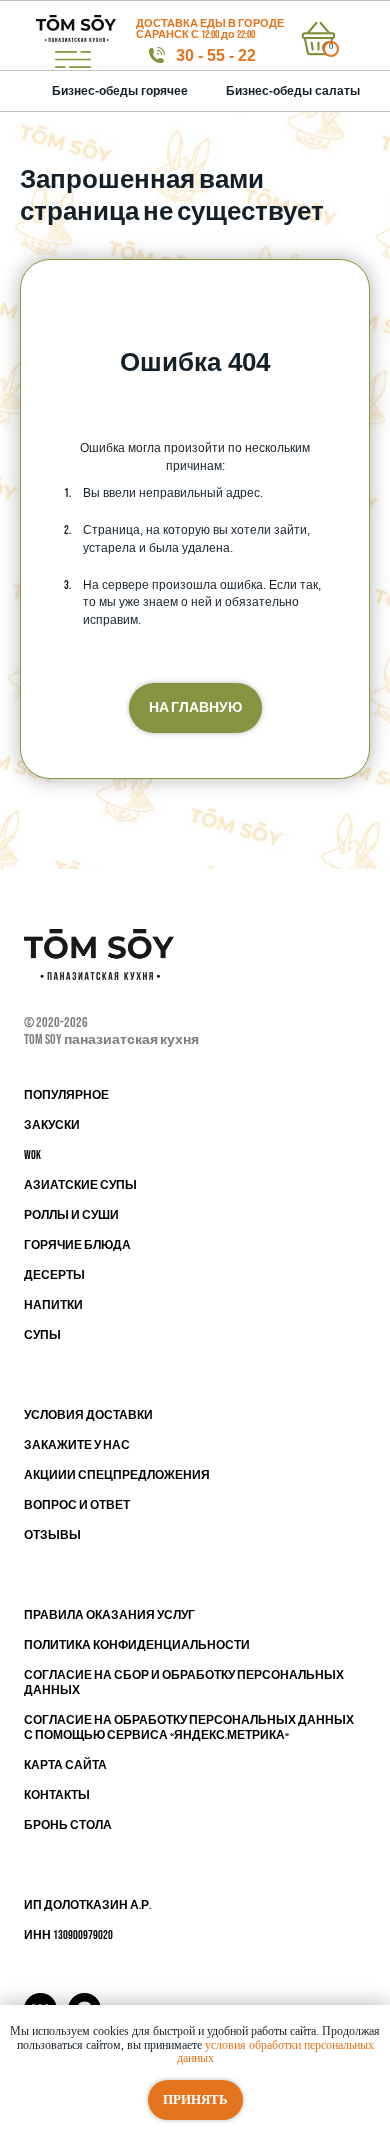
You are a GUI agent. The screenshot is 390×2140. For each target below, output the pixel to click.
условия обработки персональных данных (275, 2051)
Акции (45, 1475)
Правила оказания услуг (109, 1615)
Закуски (52, 1125)
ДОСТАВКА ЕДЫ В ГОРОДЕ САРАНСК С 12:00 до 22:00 (210, 29)
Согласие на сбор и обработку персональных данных (184, 1683)
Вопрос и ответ (77, 1505)
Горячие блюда (77, 1245)
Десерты (54, 1275)
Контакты (57, 1795)
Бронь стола (68, 1825)
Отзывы (52, 1535)
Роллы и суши (71, 1215)
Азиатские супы (80, 1185)
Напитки (53, 1305)
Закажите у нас (77, 1445)
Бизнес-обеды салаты (293, 91)
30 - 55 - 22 (216, 55)
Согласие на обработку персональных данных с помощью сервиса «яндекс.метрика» (189, 1728)
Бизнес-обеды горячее (120, 91)
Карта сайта (65, 1765)
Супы (42, 1335)
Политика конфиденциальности (137, 1645)
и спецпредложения (138, 1475)
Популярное (66, 1095)
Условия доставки (88, 1415)
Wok (32, 1155)
